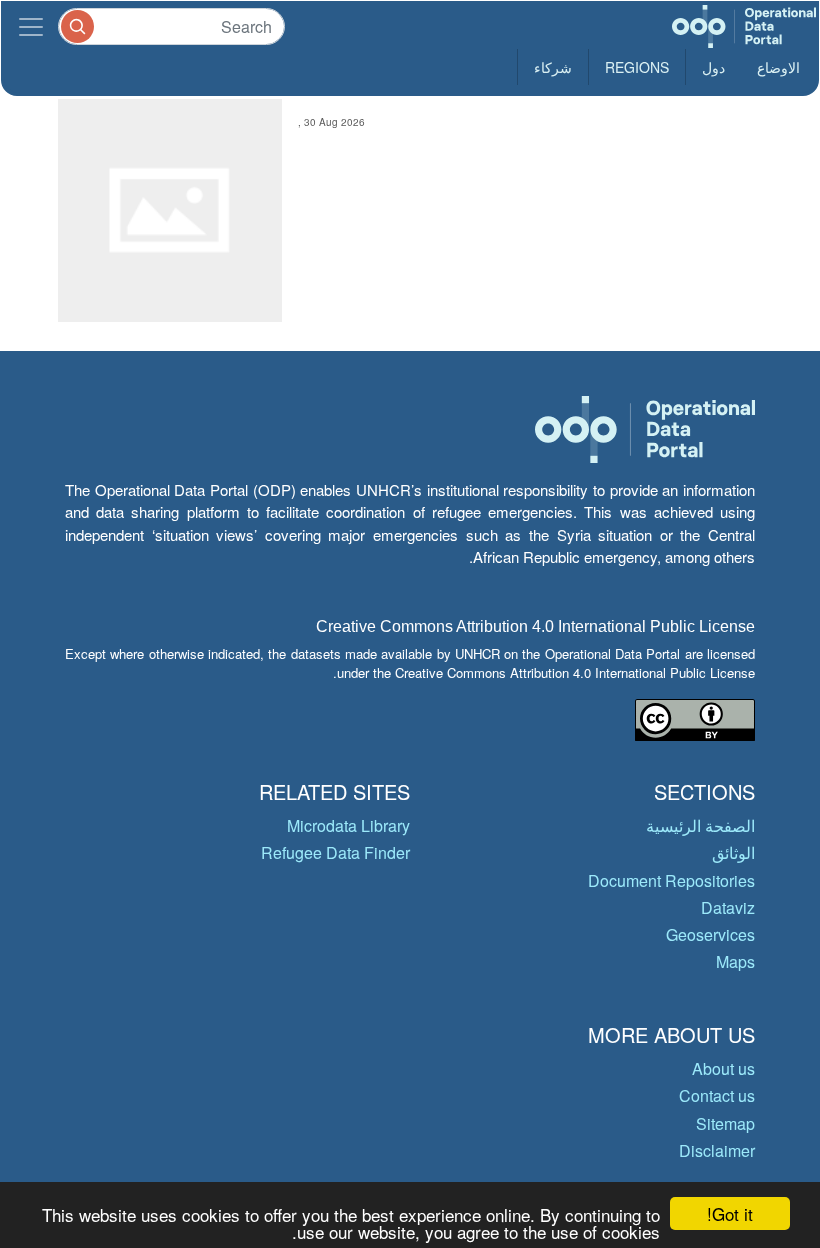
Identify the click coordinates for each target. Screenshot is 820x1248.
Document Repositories (671, 880)
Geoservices (710, 934)
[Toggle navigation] (31, 26)
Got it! (730, 1213)
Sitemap (725, 1123)
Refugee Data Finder (335, 852)
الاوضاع (778, 67)
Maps (735, 961)
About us (723, 1068)
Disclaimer (717, 1150)
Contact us (717, 1095)
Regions (637, 67)
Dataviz (728, 907)
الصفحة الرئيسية (700, 825)
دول (713, 67)
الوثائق (733, 852)
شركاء (553, 67)
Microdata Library (348, 825)
